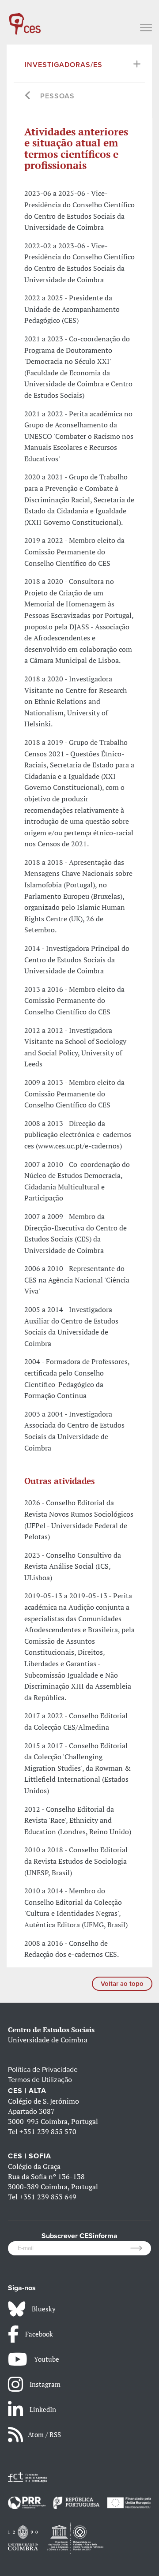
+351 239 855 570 (48, 2131)
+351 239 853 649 (48, 2197)
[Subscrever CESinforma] (141, 2248)
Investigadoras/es (64, 65)
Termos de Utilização (40, 2080)
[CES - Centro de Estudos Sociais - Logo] (25, 19)
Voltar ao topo (122, 1984)
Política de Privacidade (43, 2070)
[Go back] (28, 96)
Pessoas (57, 96)
